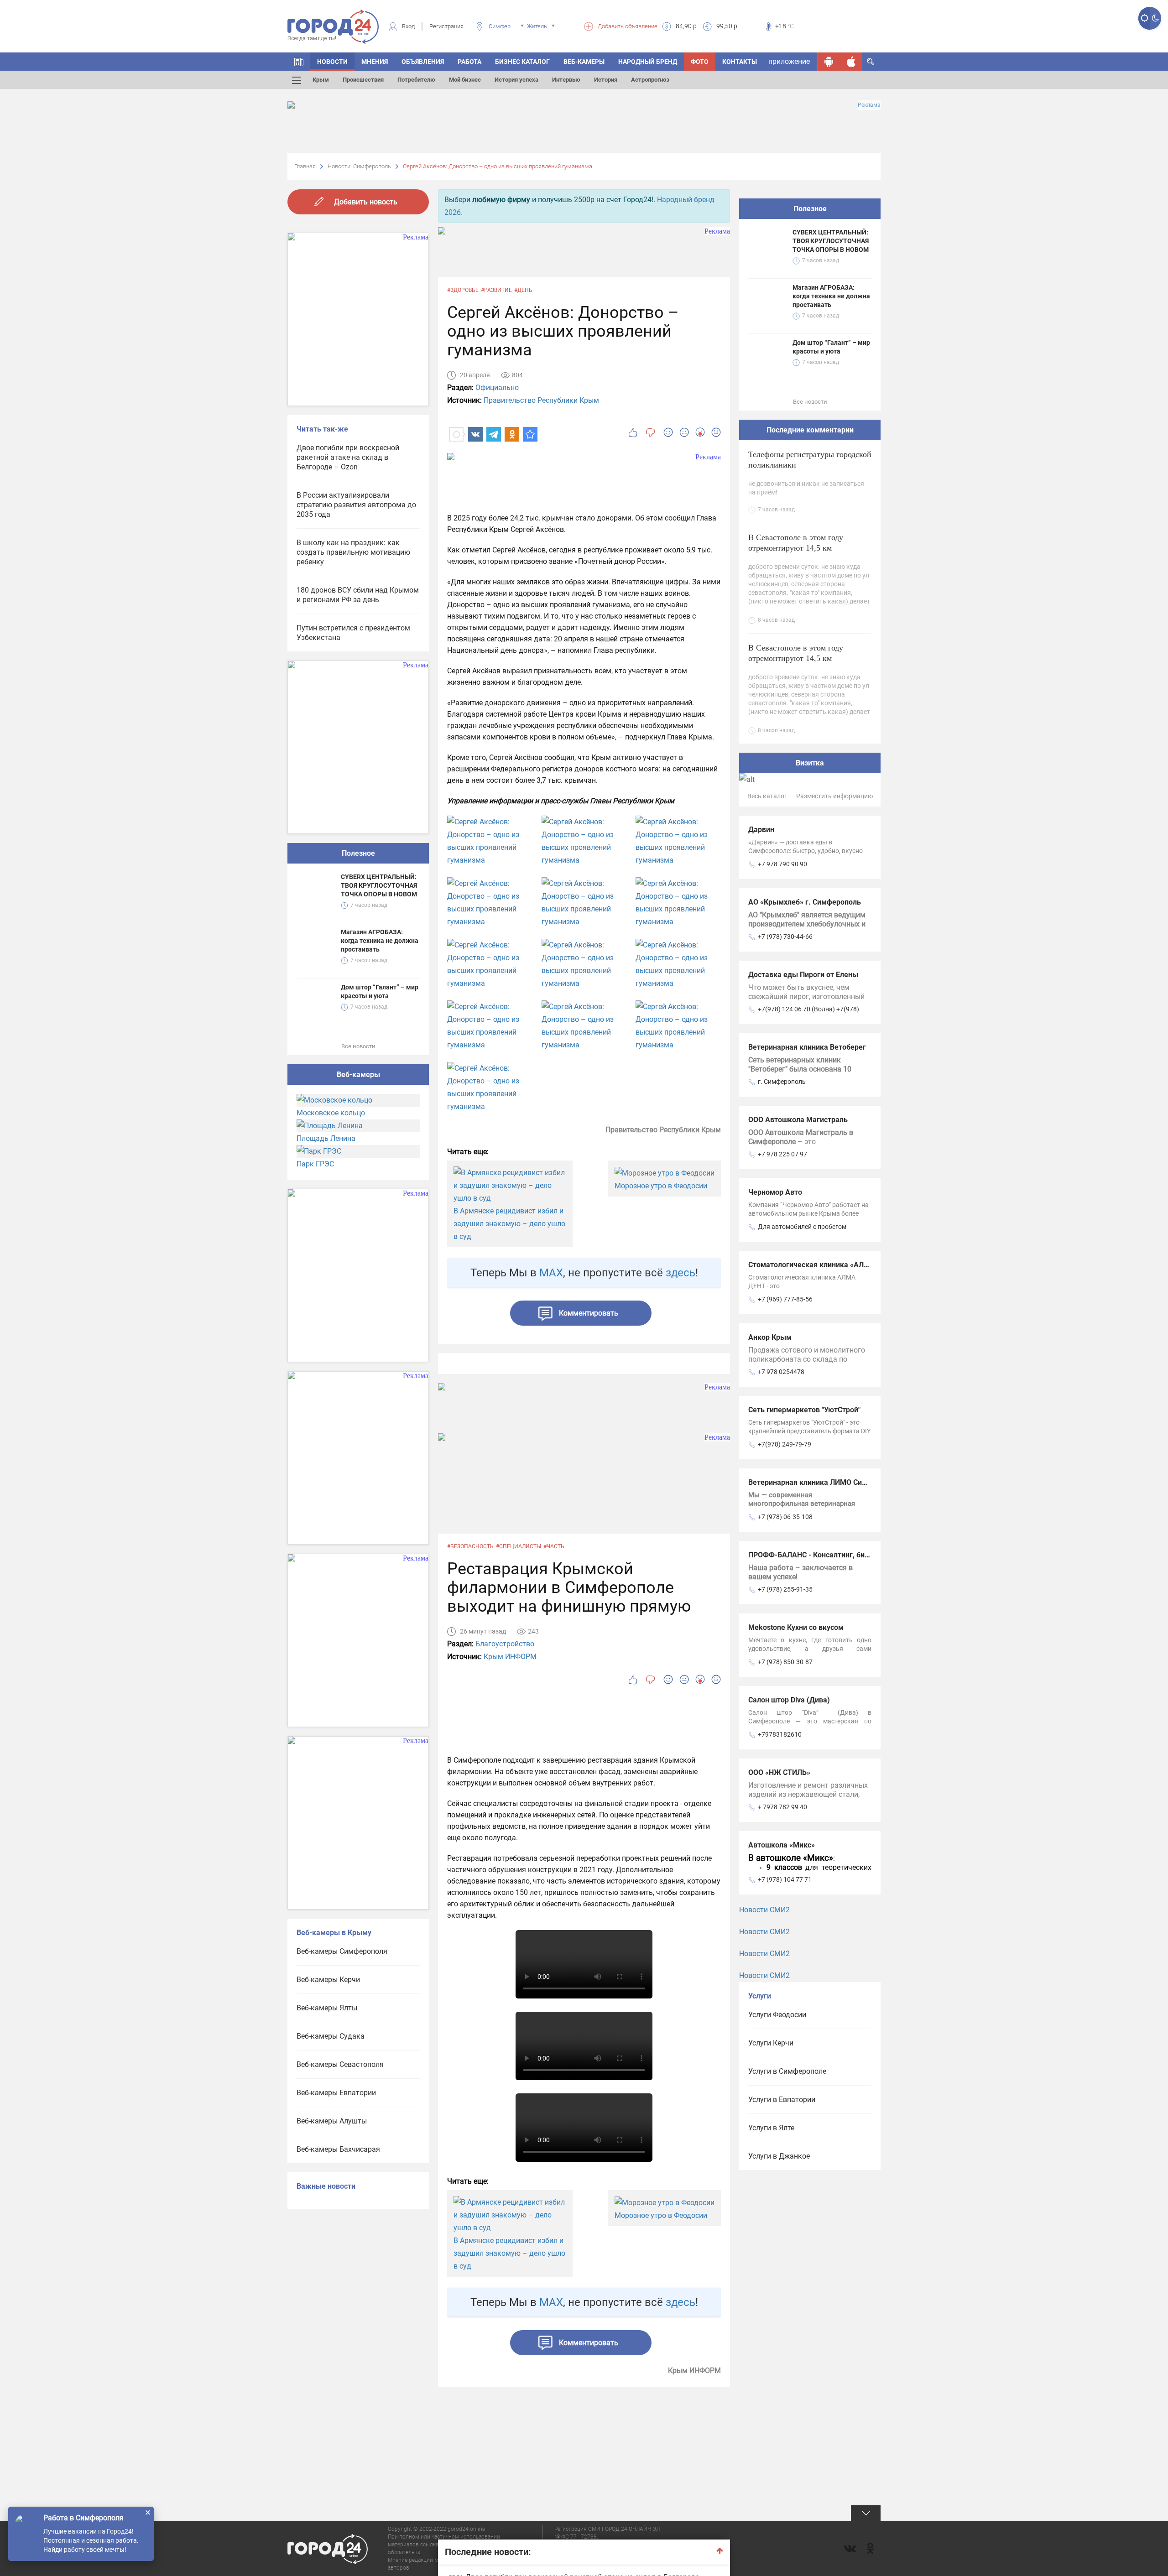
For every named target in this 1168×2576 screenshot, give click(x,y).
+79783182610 (780, 1734)
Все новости (358, 1046)
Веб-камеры (584, 62)
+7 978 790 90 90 (782, 864)
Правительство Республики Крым (541, 400)
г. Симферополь (782, 1082)
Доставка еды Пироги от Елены (803, 975)
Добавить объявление (628, 26)
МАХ (551, 1273)
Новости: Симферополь (359, 166)
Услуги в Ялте (771, 2128)
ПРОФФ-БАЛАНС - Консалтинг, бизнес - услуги (829, 1555)
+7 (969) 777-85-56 (785, 1299)
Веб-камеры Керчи (328, 1980)
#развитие (496, 290)
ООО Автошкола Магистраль (798, 1120)
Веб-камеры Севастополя (340, 2064)
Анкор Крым (770, 1337)
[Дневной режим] (1144, 18)
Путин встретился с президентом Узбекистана (353, 633)
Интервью (566, 80)
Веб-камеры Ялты (327, 2008)
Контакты (740, 62)
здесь (680, 1273)
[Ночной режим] (1155, 18)
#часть (554, 1546)
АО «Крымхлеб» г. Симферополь (805, 902)
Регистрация (446, 26)
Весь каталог (767, 796)
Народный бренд (648, 62)
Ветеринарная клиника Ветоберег (807, 1047)
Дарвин (761, 830)
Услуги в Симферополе (787, 2071)
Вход (408, 26)
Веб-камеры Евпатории (336, 2093)
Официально (497, 388)
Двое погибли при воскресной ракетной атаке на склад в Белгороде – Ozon (348, 457)
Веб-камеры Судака (331, 2036)
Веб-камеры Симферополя (342, 1951)
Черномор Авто (775, 1192)
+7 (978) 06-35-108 (785, 1517)
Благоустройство (505, 1644)
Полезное (358, 853)
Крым (321, 80)
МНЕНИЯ (375, 62)
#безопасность (470, 1546)
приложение (789, 61)
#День (523, 290)
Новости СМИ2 (764, 1910)
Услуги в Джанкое (779, 2156)
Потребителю (416, 80)
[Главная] (299, 62)
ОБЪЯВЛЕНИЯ (423, 62)
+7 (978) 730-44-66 (785, 937)
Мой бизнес (465, 80)
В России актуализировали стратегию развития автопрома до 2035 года (356, 505)
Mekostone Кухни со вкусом (796, 1627)
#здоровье (463, 290)
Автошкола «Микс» (782, 1845)
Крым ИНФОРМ (510, 1657)
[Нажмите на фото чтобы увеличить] (490, 841)
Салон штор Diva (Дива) (789, 1700)
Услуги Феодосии (777, 2015)
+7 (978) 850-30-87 (785, 1662)
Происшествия (363, 80)
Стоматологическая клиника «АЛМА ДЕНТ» (824, 1265)
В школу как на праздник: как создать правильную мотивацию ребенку (353, 552)
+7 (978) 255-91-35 (785, 1589)
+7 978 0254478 (781, 1372)
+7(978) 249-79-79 (785, 1444)
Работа (469, 62)
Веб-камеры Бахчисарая (338, 2149)
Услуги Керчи (771, 2043)
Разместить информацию (834, 796)
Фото (700, 62)
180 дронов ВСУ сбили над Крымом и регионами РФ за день (358, 595)
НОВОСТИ (332, 62)
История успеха (516, 80)
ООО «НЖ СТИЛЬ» (779, 1772)
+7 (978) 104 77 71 (785, 1879)
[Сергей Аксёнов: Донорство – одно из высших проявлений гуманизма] (530, 434)
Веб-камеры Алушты (332, 2121)
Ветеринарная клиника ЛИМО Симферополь (825, 1482)
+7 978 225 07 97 (782, 1154)
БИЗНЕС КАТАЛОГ (522, 62)
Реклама (869, 105)
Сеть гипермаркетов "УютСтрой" (804, 1410)
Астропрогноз (650, 80)
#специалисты (519, 1546)
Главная (305, 166)
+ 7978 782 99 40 (782, 1807)
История (606, 80)
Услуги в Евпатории (782, 2100)
